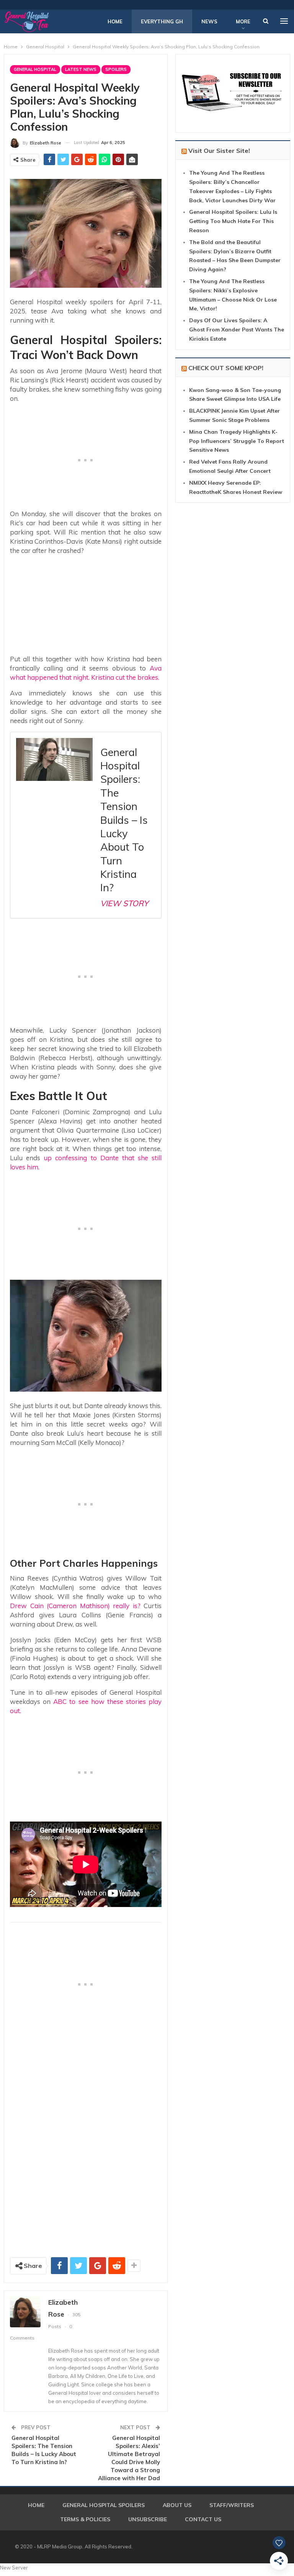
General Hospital (35, 69)
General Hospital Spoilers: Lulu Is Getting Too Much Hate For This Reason (233, 221)
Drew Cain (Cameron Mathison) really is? (75, 1606)
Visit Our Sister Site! (219, 151)
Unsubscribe (148, 2519)
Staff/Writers (232, 2505)
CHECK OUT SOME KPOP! (226, 368)
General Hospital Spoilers (104, 2505)
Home (115, 21)
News (209, 21)
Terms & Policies (85, 2519)
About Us (177, 2505)
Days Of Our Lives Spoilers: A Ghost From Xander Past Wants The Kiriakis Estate (237, 330)
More (243, 21)
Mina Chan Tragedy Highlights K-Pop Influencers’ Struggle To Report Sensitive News (237, 441)
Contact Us (203, 2519)
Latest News (81, 69)
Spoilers (116, 69)
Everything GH (162, 21)
